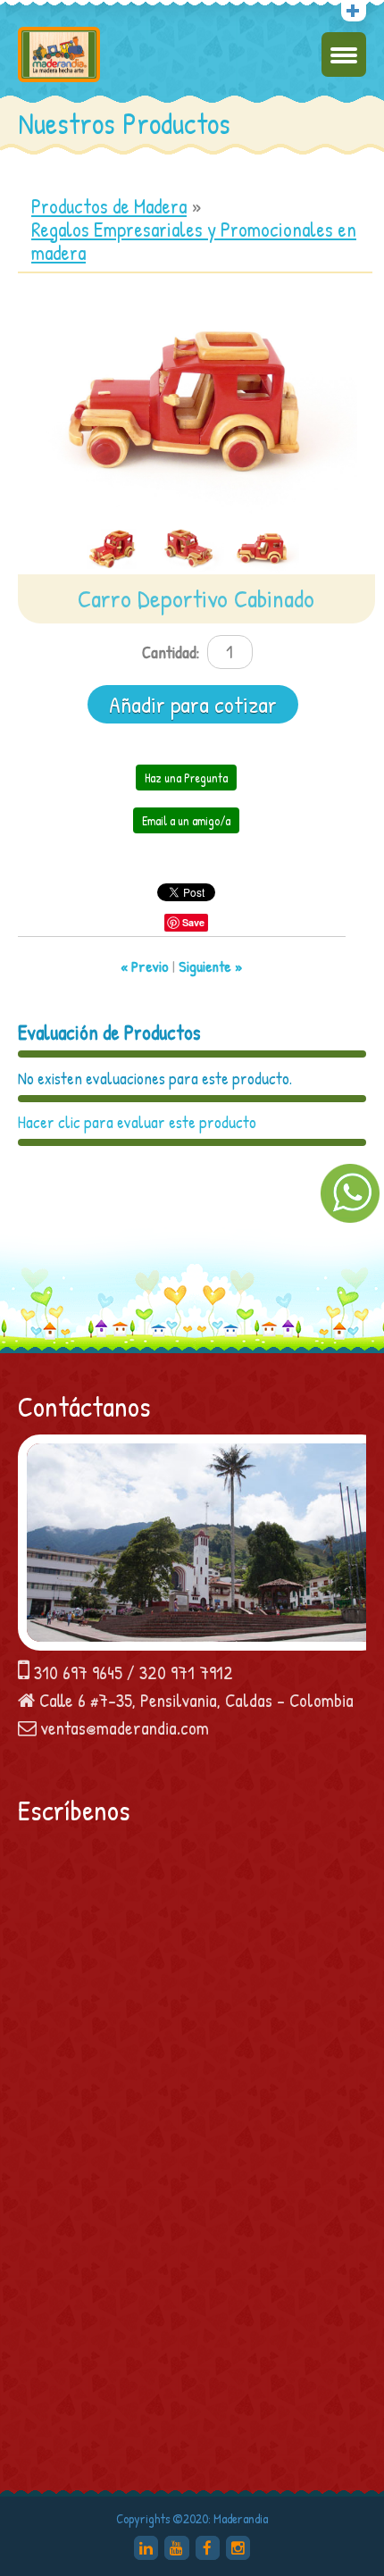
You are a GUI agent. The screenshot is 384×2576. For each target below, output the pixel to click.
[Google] (146, 2548)
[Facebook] (208, 2548)
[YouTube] (176, 2548)
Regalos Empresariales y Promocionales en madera (194, 241)
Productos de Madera (109, 206)
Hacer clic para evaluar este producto (137, 1122)
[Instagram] (238, 2548)
